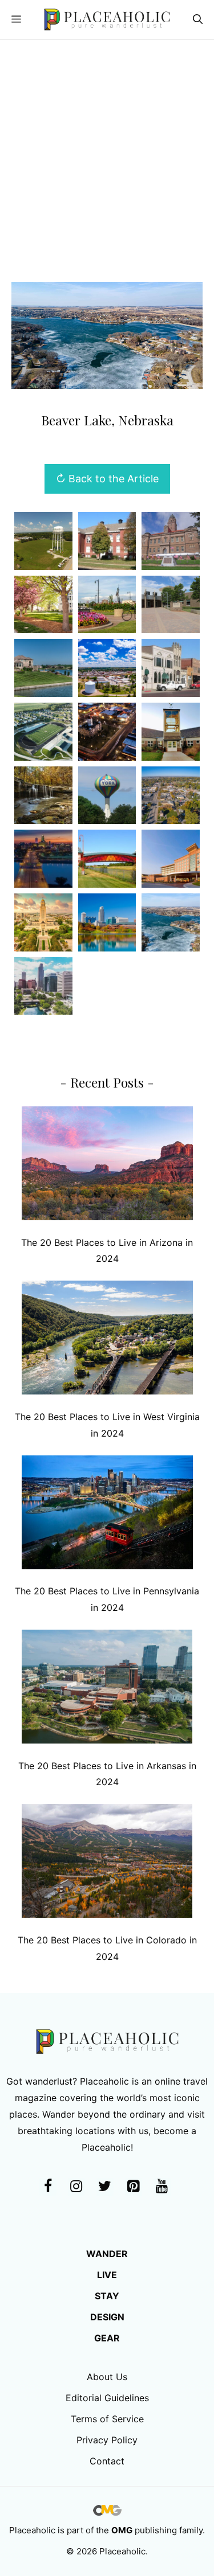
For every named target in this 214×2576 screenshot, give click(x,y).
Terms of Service (107, 2419)
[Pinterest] (134, 2187)
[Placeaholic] (107, 20)
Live (107, 2275)
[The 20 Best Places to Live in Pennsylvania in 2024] (107, 1515)
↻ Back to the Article (107, 479)
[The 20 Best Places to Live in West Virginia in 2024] (107, 1340)
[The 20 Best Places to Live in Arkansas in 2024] (107, 1689)
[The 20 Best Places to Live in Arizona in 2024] (107, 1166)
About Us (107, 2377)
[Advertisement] (107, 152)
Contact (107, 2461)
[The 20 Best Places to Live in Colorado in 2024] (107, 1863)
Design (107, 2317)
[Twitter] (105, 2187)
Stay (107, 2296)
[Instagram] (76, 2187)
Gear (107, 2338)
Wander (107, 2254)
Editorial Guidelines (107, 2398)
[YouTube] (162, 2187)
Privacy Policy (107, 2440)
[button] (198, 20)
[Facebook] (48, 2187)
